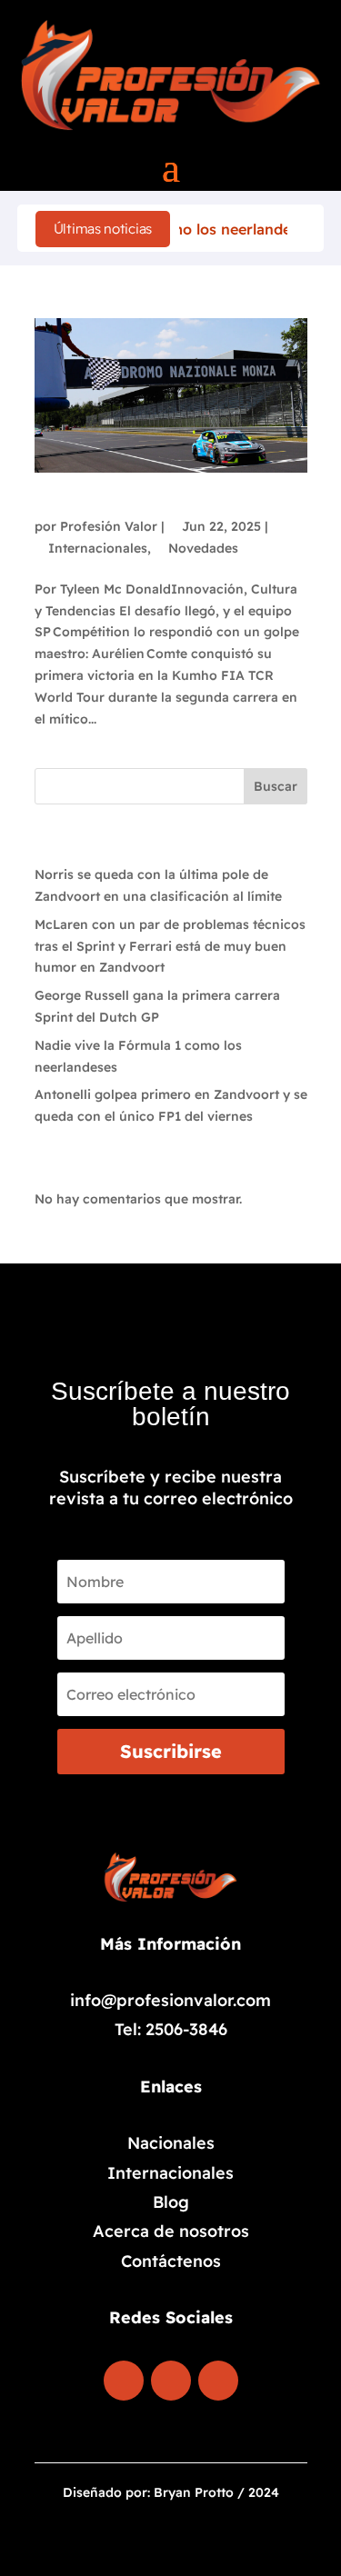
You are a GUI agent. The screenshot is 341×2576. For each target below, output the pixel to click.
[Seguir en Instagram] (171, 2381)
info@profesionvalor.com (170, 2000)
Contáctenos (171, 2261)
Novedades (203, 548)
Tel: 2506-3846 (171, 2029)
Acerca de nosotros (171, 2231)
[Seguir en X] (218, 2381)
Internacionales (98, 548)
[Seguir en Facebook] (124, 2381)
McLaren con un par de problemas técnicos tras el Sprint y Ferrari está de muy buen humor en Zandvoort (170, 946)
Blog (171, 2202)
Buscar (276, 786)
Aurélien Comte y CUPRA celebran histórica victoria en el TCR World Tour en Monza (155, 494)
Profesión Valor (109, 526)
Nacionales (171, 2143)
